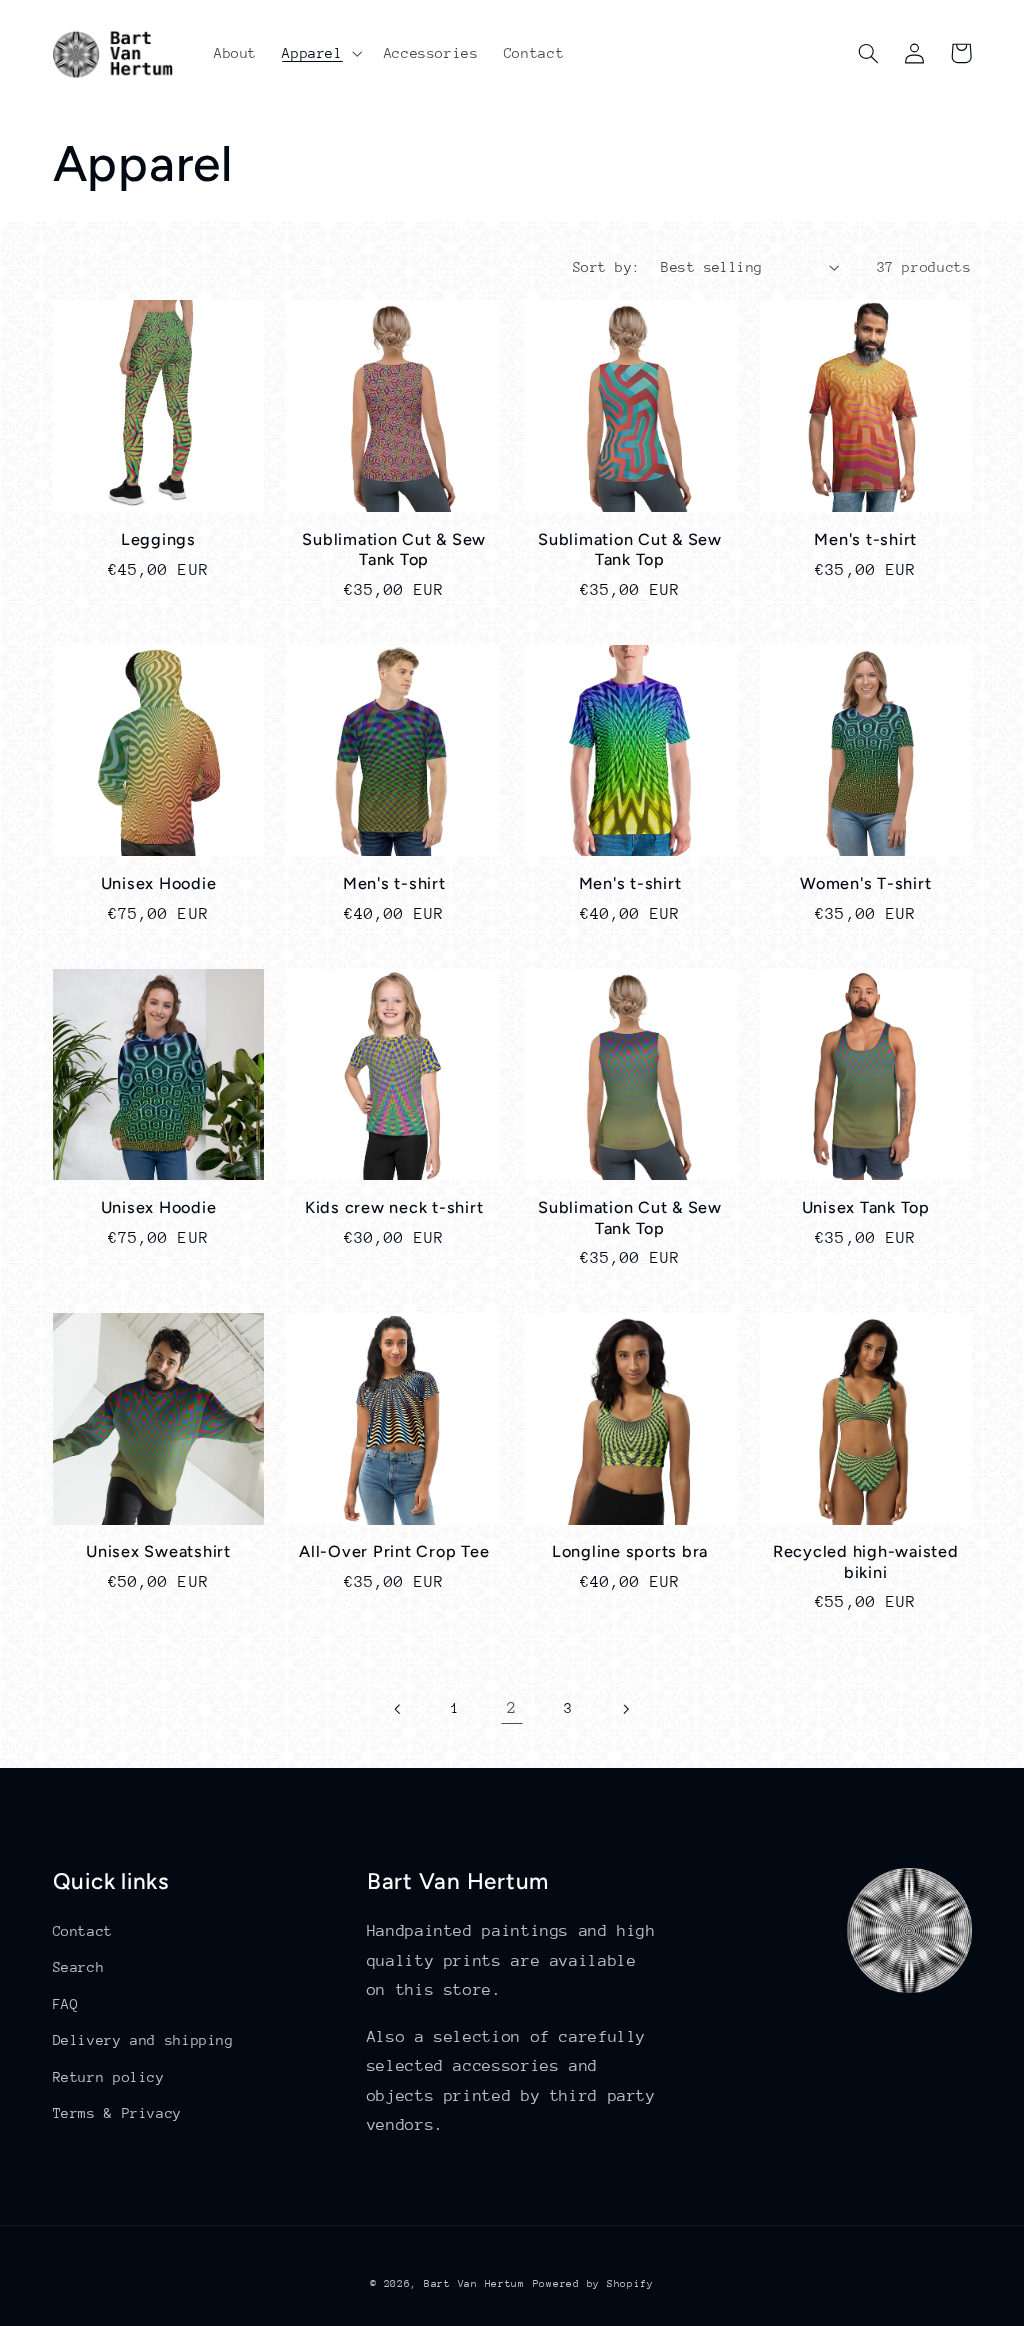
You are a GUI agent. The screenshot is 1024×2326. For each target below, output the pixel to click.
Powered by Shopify (593, 2284)
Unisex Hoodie (159, 883)
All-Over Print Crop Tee (394, 1551)
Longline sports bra (630, 1551)
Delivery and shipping (143, 2040)
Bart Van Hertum (474, 2284)
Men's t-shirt (865, 539)
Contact (83, 1931)
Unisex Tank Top (866, 1207)
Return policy (109, 2077)
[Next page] (625, 1709)
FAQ (66, 2004)
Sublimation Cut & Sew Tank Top (394, 549)
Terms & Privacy (117, 2113)
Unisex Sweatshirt (158, 1551)
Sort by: (606, 267)
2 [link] (512, 1708)
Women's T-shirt (865, 883)
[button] (320, 54)
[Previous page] (399, 1709)
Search (79, 1967)
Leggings (158, 539)
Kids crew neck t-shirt (394, 1207)
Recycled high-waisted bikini (866, 1561)
